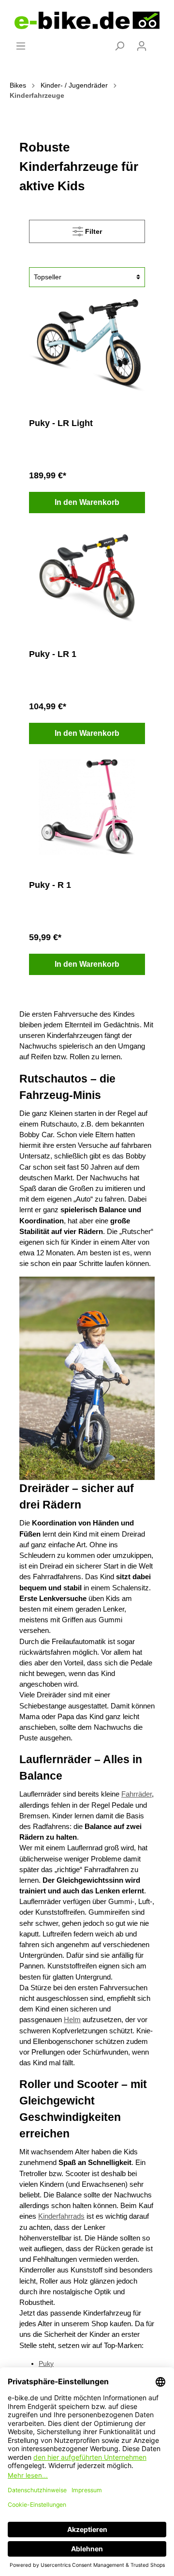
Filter (93, 231)
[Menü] (21, 46)
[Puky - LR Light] (87, 345)
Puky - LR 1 (53, 654)
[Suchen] (119, 46)
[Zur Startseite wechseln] (87, 20)
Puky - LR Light (61, 423)
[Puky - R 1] (87, 807)
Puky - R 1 (50, 885)
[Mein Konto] (142, 46)
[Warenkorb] (159, 42)
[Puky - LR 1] (87, 576)
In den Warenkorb (87, 502)
